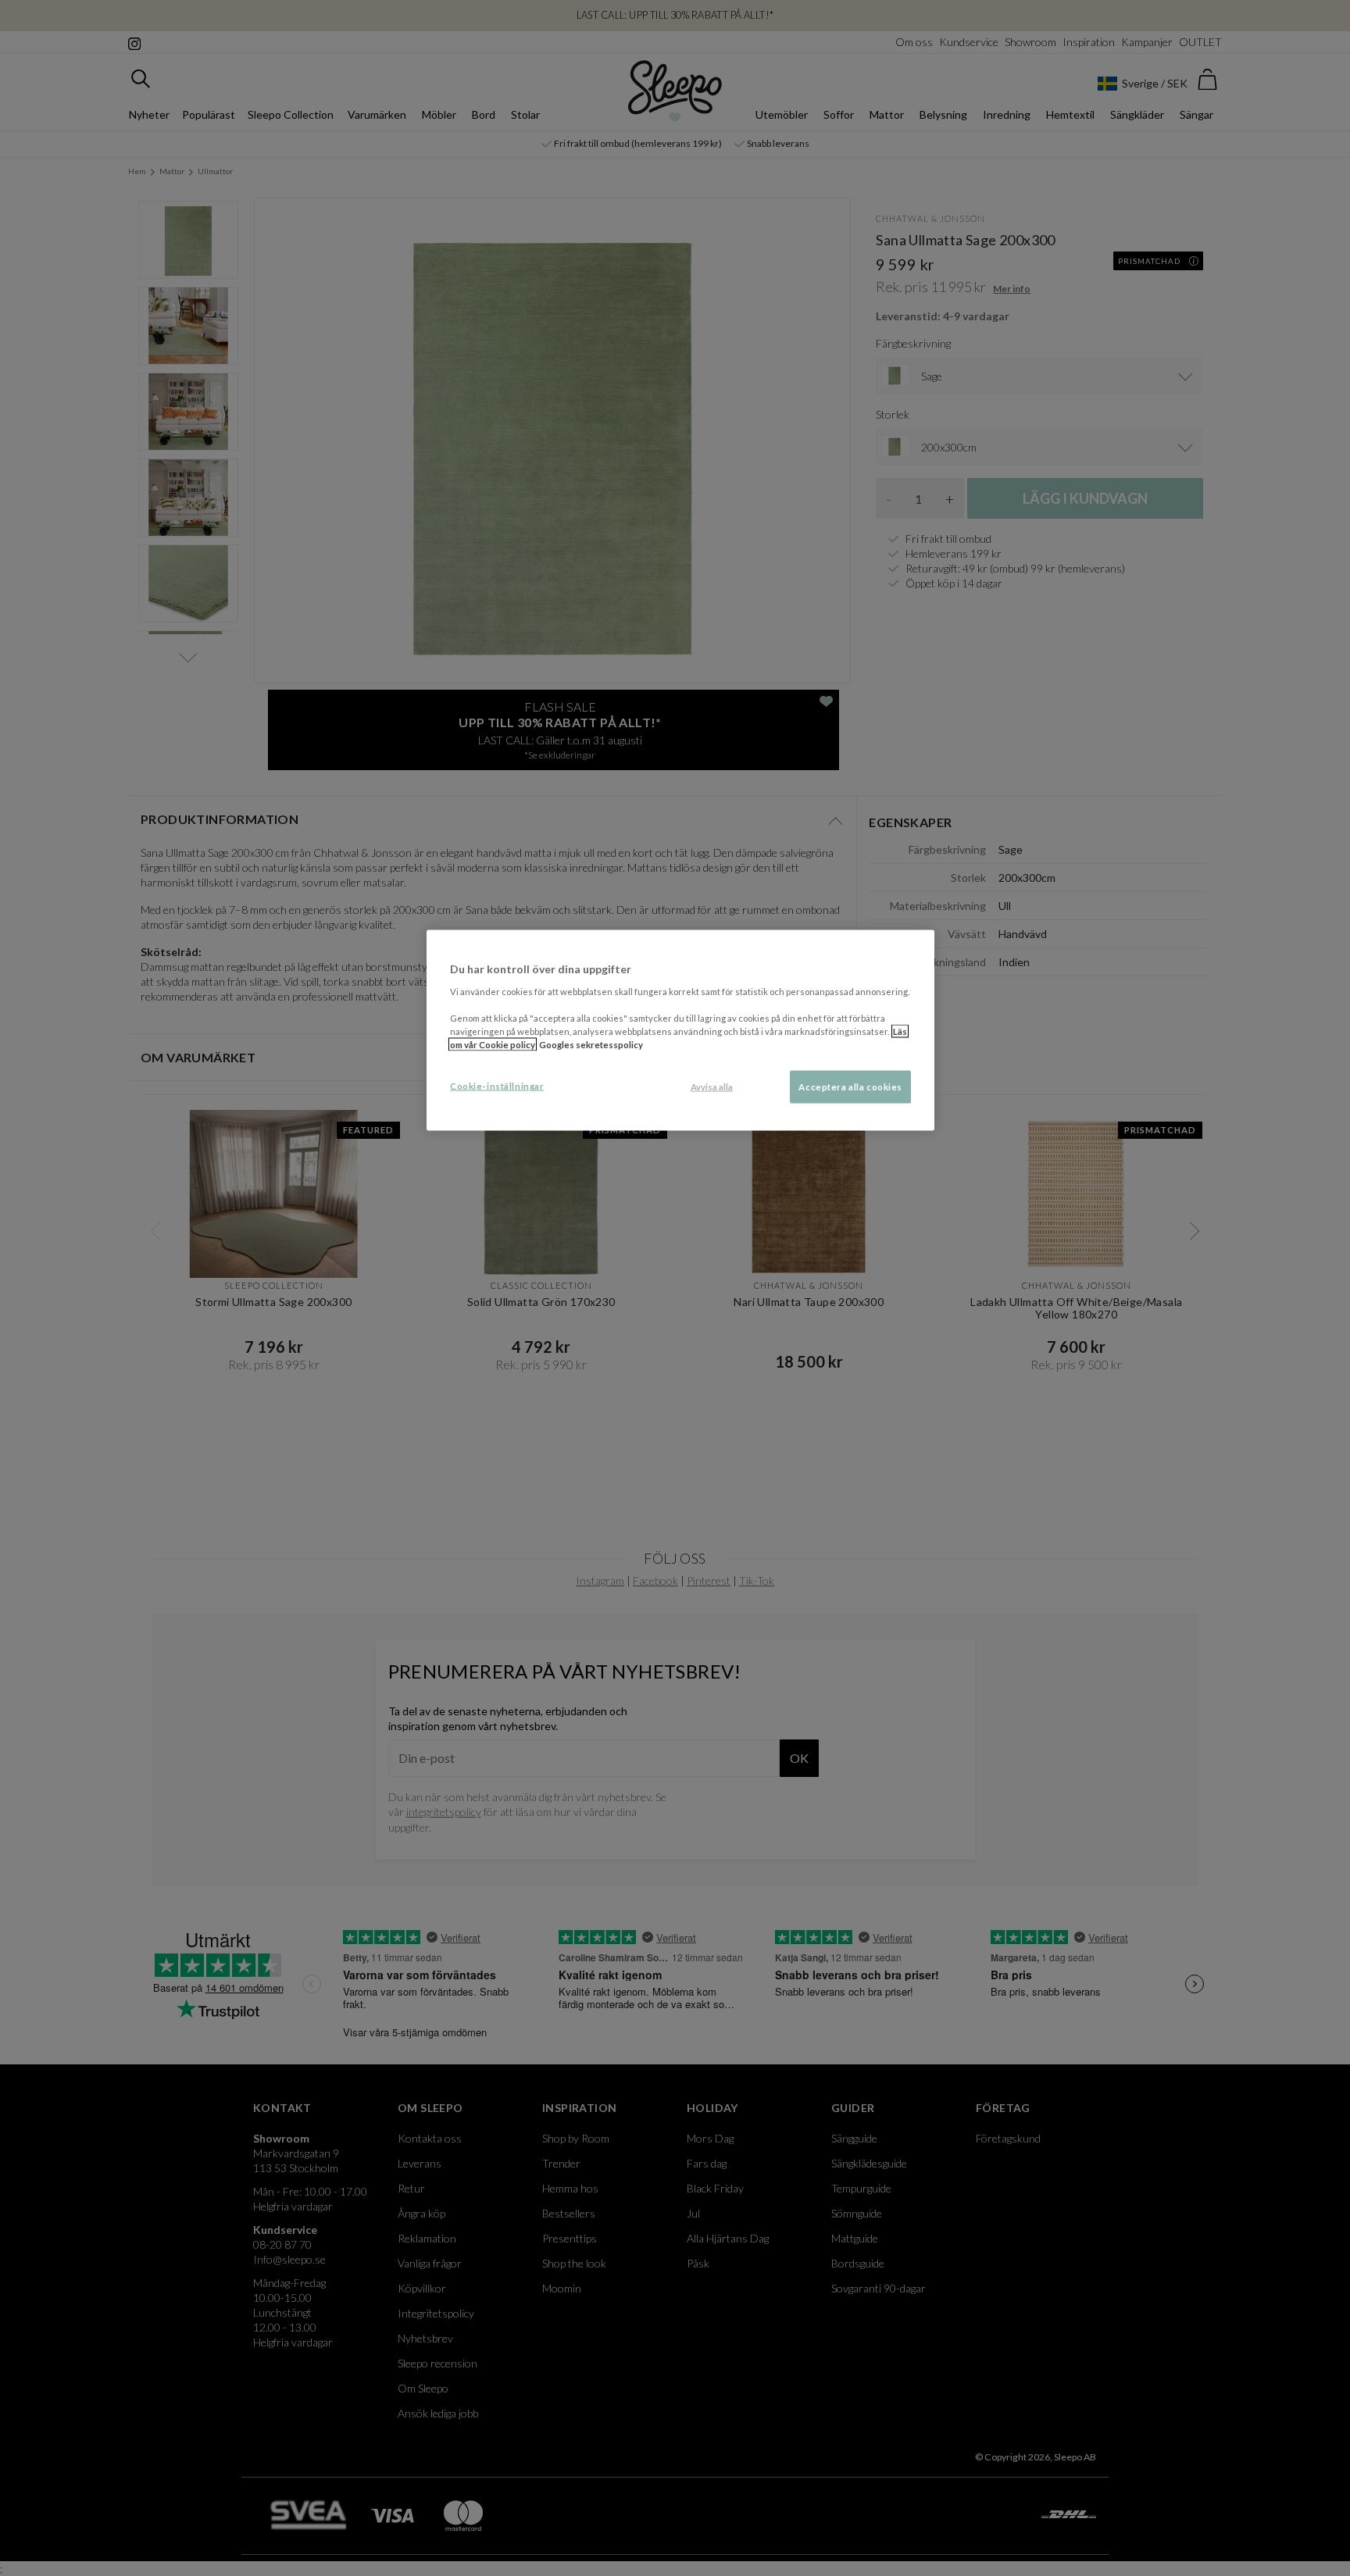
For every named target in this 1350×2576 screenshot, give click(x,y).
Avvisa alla (712, 1087)
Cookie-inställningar (497, 1086)
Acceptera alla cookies (850, 1087)
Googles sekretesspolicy (591, 1045)
